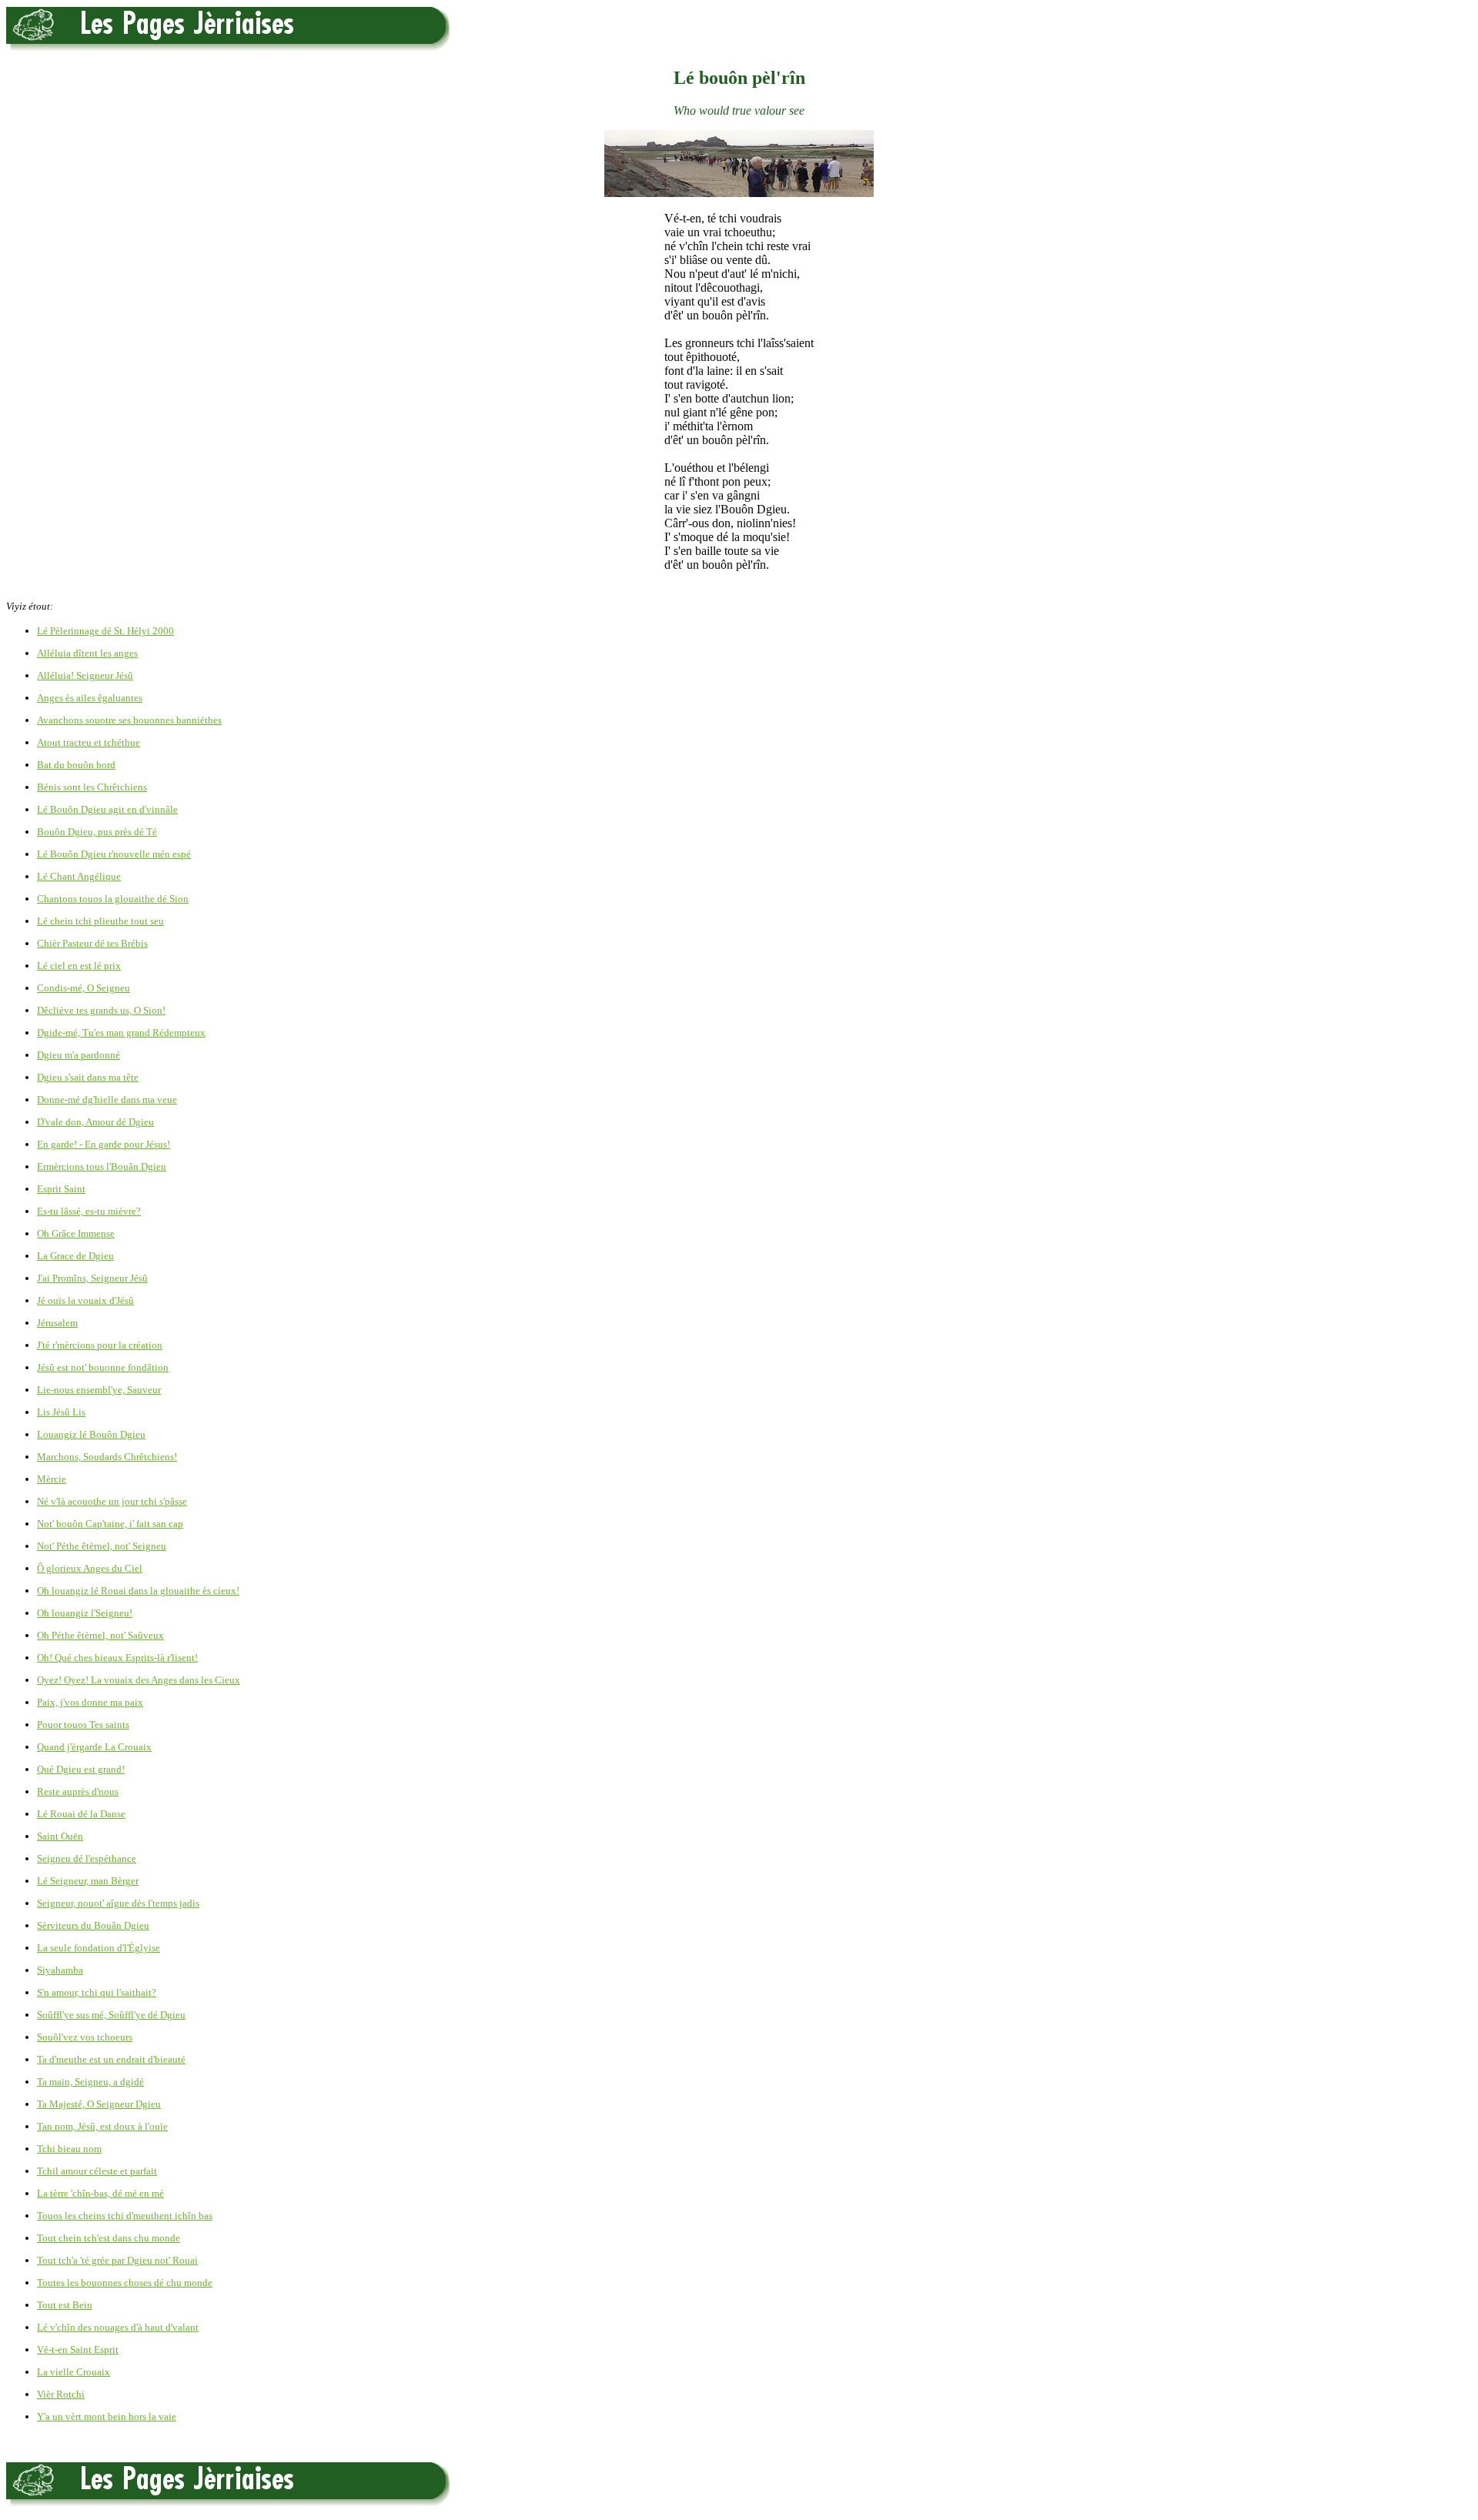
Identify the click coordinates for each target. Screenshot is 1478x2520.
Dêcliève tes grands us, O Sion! (101, 1010)
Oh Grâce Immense (76, 1233)
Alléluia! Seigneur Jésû (85, 675)
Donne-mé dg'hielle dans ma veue (107, 1100)
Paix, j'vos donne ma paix (90, 1702)
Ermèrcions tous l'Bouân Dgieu (102, 1166)
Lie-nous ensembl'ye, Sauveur (99, 1390)
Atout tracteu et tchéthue (89, 742)
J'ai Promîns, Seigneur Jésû (92, 1278)
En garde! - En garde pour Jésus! (104, 1144)
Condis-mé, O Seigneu (84, 988)
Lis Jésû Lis (61, 1412)
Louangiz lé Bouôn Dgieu (91, 1434)
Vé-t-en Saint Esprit (78, 2350)
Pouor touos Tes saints (83, 1725)
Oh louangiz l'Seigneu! (85, 1613)
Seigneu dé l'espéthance (87, 1858)
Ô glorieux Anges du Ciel (90, 1568)
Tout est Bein (65, 2305)
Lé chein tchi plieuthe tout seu (100, 921)
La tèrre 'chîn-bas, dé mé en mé (100, 2193)
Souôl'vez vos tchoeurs (85, 2037)
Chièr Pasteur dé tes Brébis (92, 943)
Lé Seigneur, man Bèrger (88, 1881)
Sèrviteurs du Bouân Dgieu (93, 1925)
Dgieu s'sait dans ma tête (88, 1077)
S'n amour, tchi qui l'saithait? (97, 1992)
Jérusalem (57, 1323)
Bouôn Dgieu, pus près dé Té (97, 832)
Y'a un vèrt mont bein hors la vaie (107, 2416)
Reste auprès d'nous (78, 1791)
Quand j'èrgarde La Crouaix (94, 1747)
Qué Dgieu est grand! (81, 1769)
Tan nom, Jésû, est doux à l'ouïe (102, 2126)
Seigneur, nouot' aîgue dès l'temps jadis (118, 1903)
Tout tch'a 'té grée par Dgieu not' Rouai (117, 2260)
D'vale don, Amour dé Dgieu (95, 1122)
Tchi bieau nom (69, 2149)
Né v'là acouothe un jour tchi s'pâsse (112, 1501)
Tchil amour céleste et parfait (97, 2171)
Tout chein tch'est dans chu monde (109, 2238)
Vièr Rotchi (61, 2394)
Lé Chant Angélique (79, 876)
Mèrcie (52, 1479)
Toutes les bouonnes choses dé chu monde (125, 2283)
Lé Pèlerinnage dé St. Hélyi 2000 (105, 631)
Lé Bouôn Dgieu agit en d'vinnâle (107, 809)
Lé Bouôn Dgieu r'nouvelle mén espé (114, 854)
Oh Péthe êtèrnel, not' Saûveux (100, 1635)
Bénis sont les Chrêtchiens (92, 787)
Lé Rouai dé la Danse (81, 1814)
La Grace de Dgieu (75, 1256)
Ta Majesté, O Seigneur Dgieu (99, 2104)
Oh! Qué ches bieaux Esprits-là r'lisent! (117, 1658)
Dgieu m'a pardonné (79, 1055)
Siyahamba (60, 1970)
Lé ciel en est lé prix (79, 966)
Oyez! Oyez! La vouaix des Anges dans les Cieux (139, 1680)
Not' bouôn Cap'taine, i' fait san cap (110, 1524)
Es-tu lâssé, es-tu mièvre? (89, 1211)
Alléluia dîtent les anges (87, 653)
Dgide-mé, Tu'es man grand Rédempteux (121, 1033)
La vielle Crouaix (74, 2372)
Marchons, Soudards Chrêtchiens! (107, 1457)
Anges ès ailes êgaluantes (90, 698)
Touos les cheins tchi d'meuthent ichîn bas (125, 2216)
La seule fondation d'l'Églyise (99, 1948)
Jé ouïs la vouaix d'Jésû (85, 1300)
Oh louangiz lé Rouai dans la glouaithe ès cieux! (138, 1591)
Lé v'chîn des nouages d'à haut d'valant (118, 2327)
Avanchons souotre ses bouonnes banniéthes (129, 720)
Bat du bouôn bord (76, 765)
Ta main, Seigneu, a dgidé (90, 2082)
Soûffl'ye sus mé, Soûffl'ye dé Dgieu (111, 2015)
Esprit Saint (61, 1189)
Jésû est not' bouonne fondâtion (103, 1367)
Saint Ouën (60, 1836)
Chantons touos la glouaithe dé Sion (113, 899)
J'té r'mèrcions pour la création (100, 1345)
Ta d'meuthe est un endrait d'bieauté (111, 2059)
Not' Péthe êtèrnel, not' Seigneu (102, 1546)
